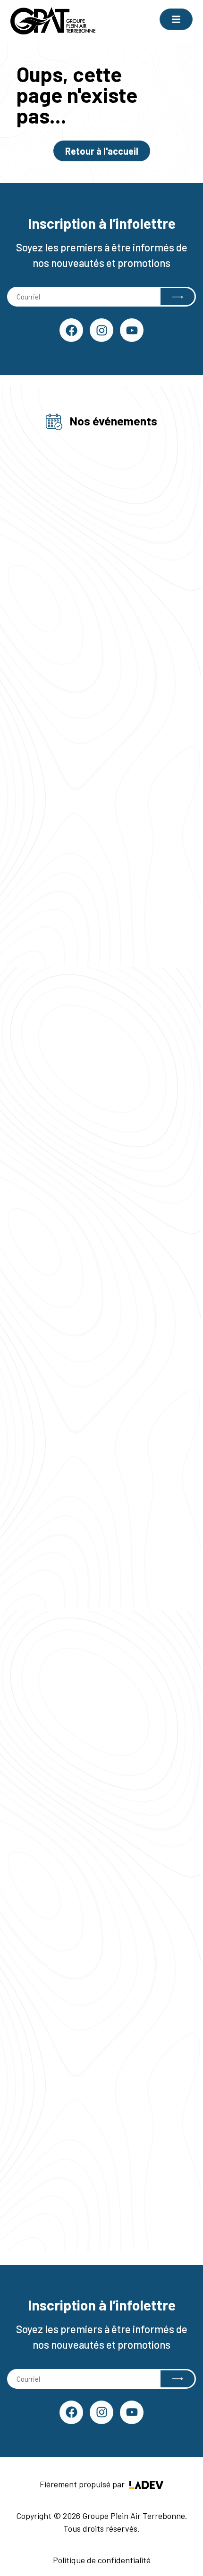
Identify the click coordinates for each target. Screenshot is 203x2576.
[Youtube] (132, 330)
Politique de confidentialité (102, 2560)
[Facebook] (71, 330)
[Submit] (178, 297)
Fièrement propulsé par (83, 2484)
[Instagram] (101, 330)
